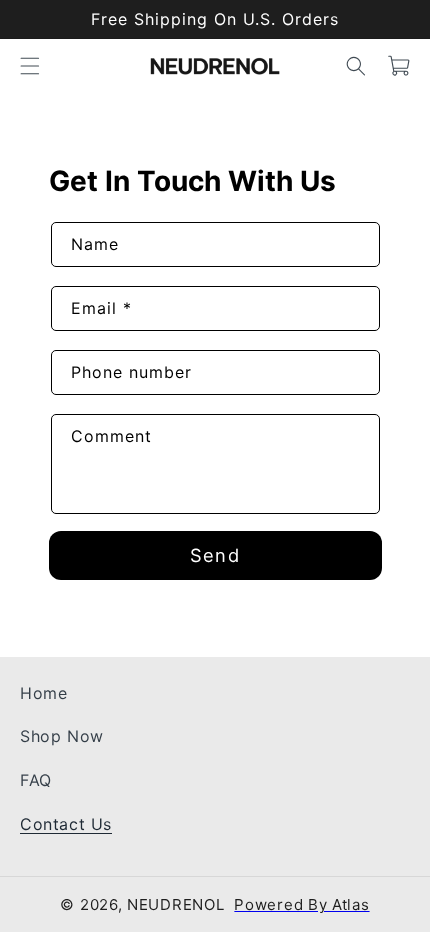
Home (43, 693)
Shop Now (62, 737)
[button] (30, 66)
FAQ (36, 780)
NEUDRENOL (175, 905)
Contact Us (66, 824)
